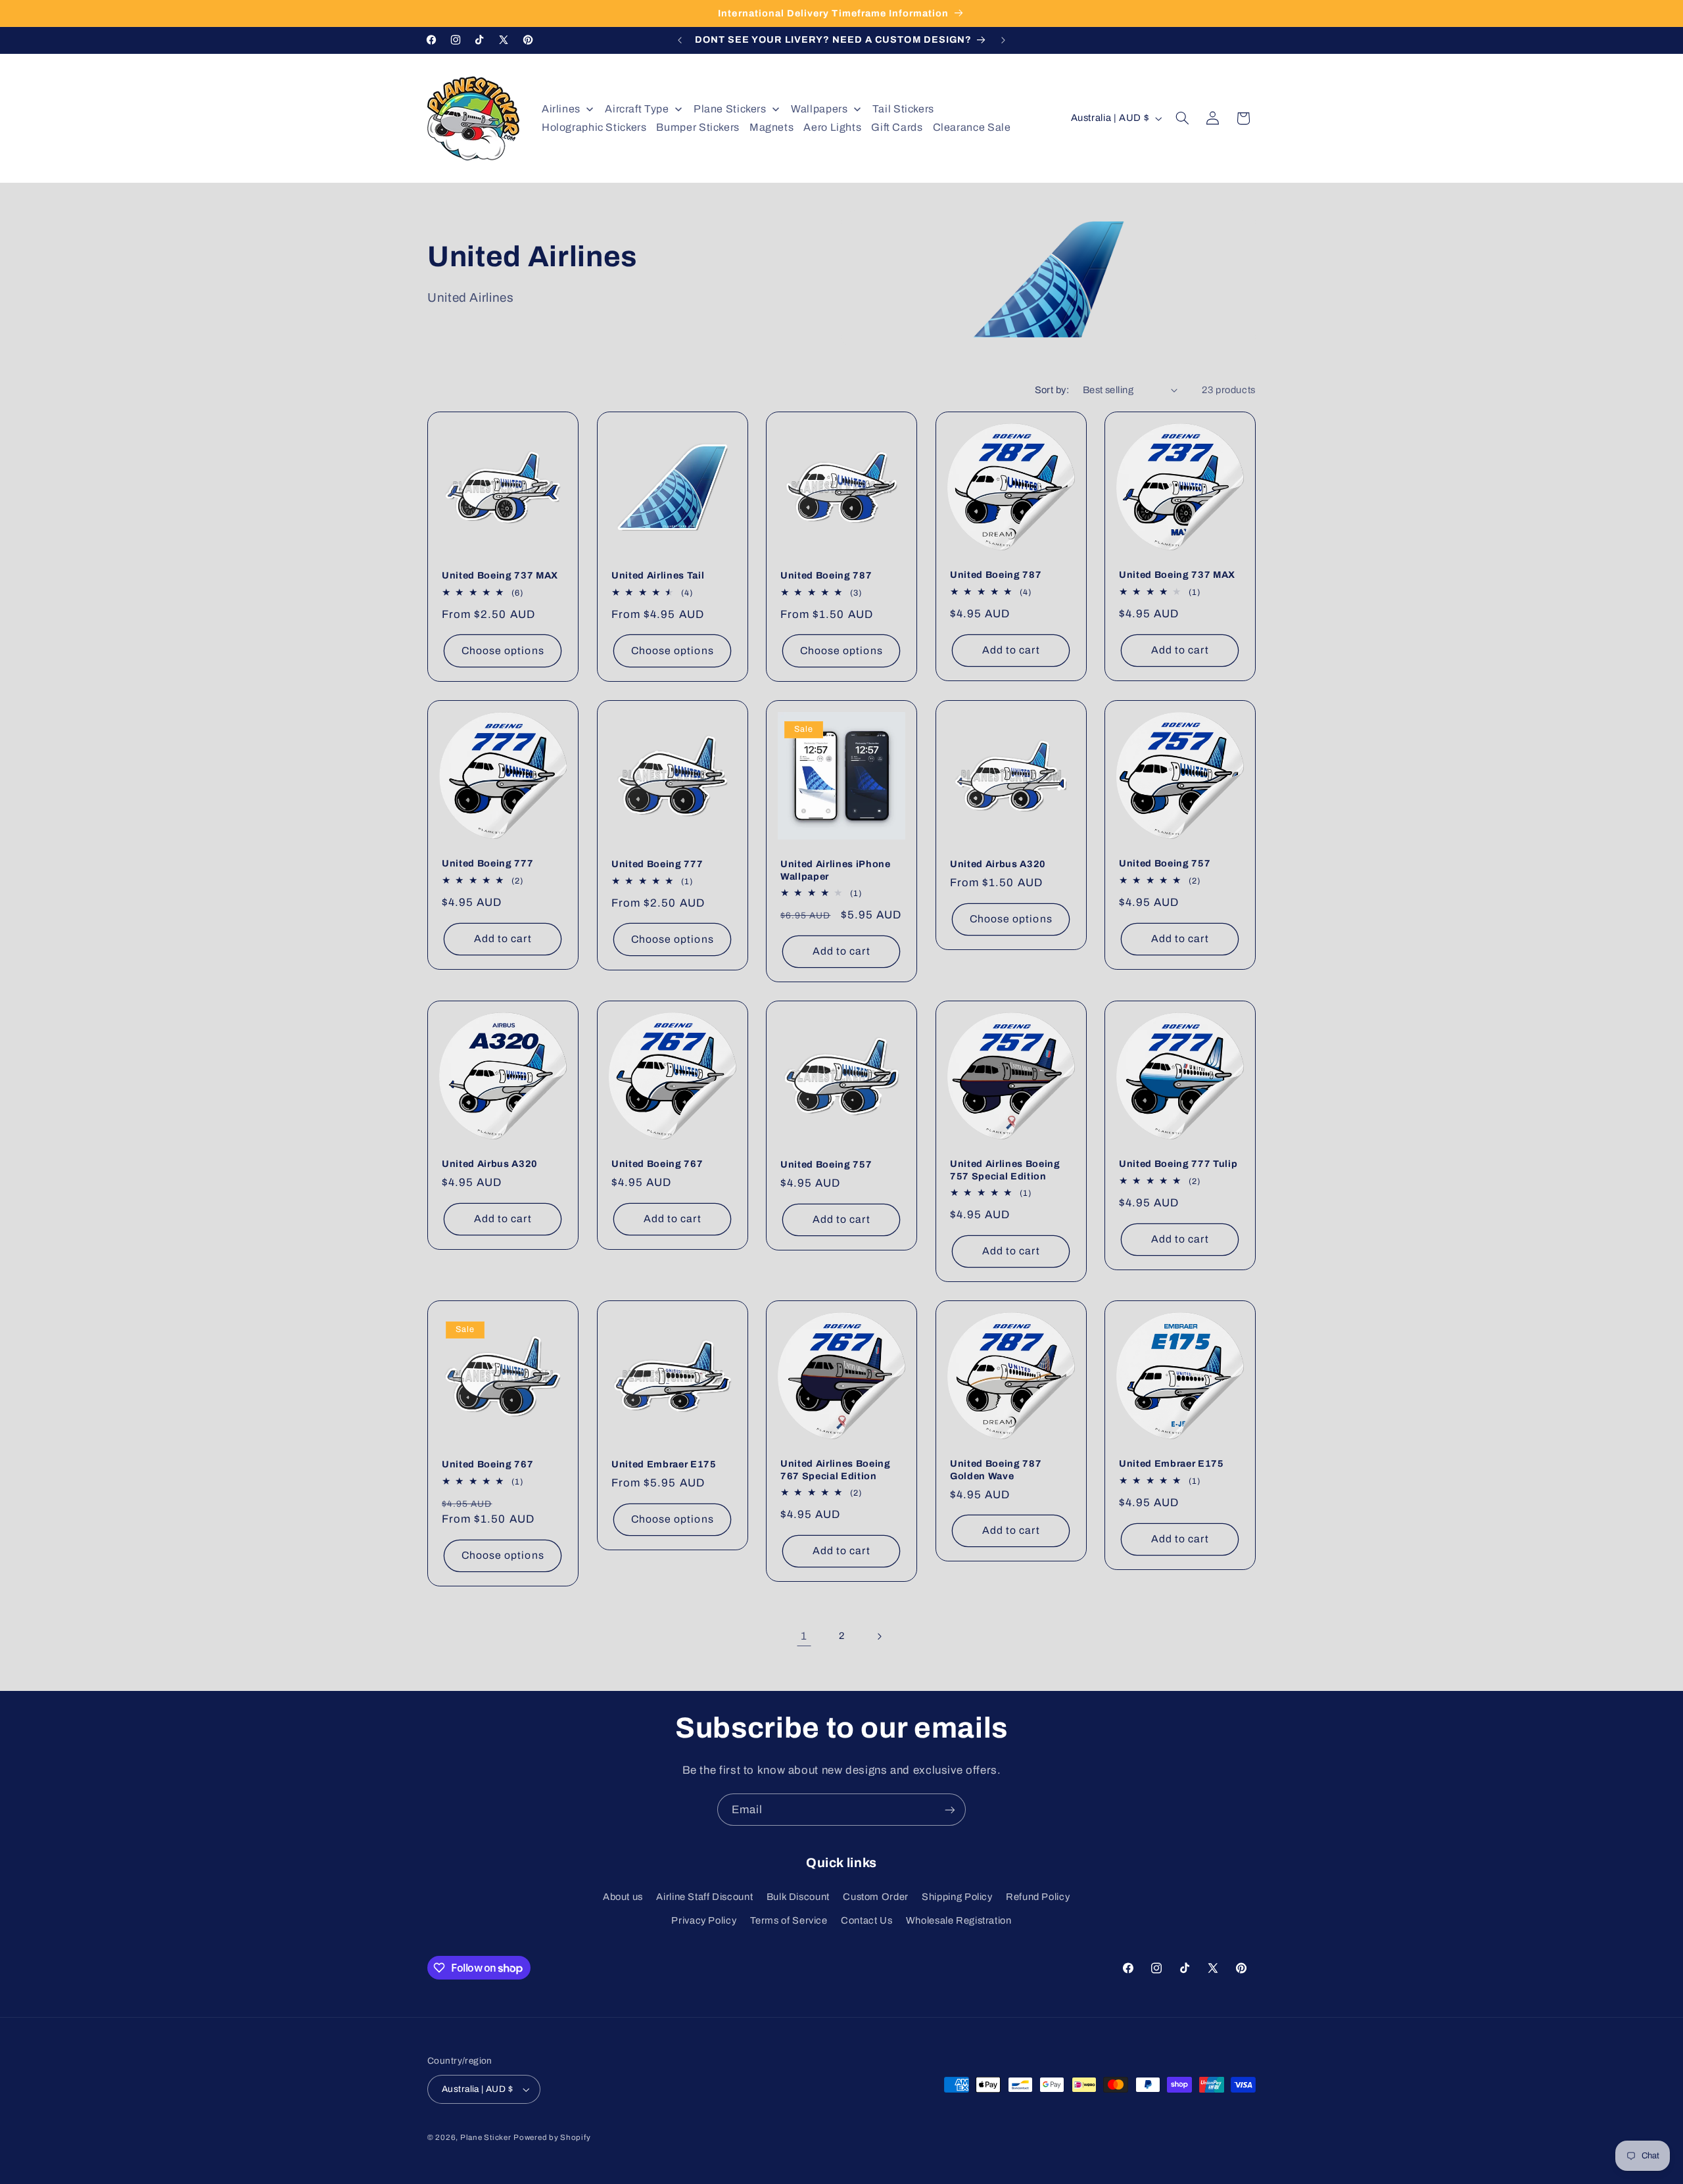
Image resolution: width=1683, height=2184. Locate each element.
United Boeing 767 (657, 1164)
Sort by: (1052, 390)
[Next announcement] (1003, 40)
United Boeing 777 (487, 863)
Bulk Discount (798, 1897)
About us (623, 1897)
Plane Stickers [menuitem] (730, 109)
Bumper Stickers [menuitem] (698, 127)
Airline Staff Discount (704, 1897)
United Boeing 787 (826, 575)
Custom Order (876, 1897)
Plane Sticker (486, 2137)
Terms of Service (789, 1921)
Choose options (503, 651)
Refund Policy (1038, 1897)
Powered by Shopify (552, 2137)
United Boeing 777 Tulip (1178, 1164)
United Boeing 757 (1165, 863)
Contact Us (866, 1921)
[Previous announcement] (680, 40)
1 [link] (804, 1636)
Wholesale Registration (959, 1921)
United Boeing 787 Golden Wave (996, 1469)
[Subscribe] (950, 1810)
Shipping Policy (957, 1897)
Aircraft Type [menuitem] (637, 109)
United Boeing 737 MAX (500, 575)
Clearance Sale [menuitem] (972, 127)
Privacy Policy (704, 1921)
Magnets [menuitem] (771, 127)
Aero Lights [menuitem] (832, 127)
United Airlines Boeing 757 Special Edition (1005, 1170)
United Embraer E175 (664, 1464)
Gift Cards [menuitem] (897, 127)
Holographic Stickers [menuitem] (594, 127)
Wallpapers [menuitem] (819, 109)
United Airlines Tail (658, 575)
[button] (1183, 118)
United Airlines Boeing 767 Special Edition (836, 1469)
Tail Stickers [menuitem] (903, 109)
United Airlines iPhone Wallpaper (836, 870)
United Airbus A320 (998, 864)
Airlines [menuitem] (561, 109)
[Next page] (879, 1636)
